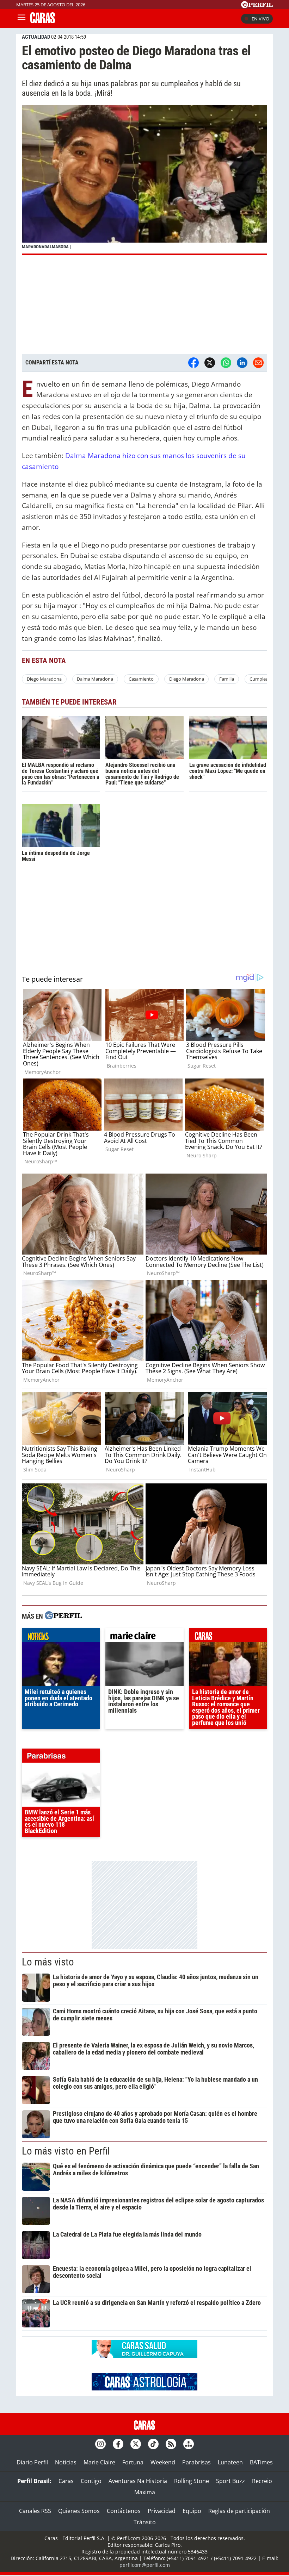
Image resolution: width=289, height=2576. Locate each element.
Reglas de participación (239, 2511)
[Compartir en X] (210, 363)
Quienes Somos (79, 2511)
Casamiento (141, 679)
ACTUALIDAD (36, 37)
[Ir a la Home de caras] (43, 21)
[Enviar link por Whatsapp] (226, 363)
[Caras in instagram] (100, 2444)
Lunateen (230, 2462)
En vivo (260, 19)
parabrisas (61, 1757)
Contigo (91, 2481)
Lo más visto (48, 1962)
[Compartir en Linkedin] (242, 363)
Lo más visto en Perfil (66, 2151)
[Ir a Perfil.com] (257, 6)
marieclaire (144, 1637)
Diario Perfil (32, 2462)
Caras (66, 2481)
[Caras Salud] (144, 2356)
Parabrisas (196, 2462)
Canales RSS (35, 2511)
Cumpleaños (263, 679)
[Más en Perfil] (63, 1616)
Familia (227, 679)
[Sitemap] (189, 2444)
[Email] (258, 363)
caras (228, 1637)
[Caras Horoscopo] (144, 2388)
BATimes (261, 2462)
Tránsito (145, 2522)
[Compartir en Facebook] (193, 363)
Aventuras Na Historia (138, 2481)
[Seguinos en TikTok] (153, 2444)
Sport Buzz (230, 2481)
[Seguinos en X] (136, 2444)
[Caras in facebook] (118, 2444)
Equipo (192, 2511)
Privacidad (162, 2511)
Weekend (163, 2462)
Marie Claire (99, 2462)
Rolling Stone (192, 2481)
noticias (61, 1637)
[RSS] (171, 2444)
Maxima (145, 2492)
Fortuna (133, 2462)
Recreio (262, 2481)
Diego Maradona (44, 679)
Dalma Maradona (95, 679)
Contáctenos (124, 2511)
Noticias (66, 2462)
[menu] (21, 19)
